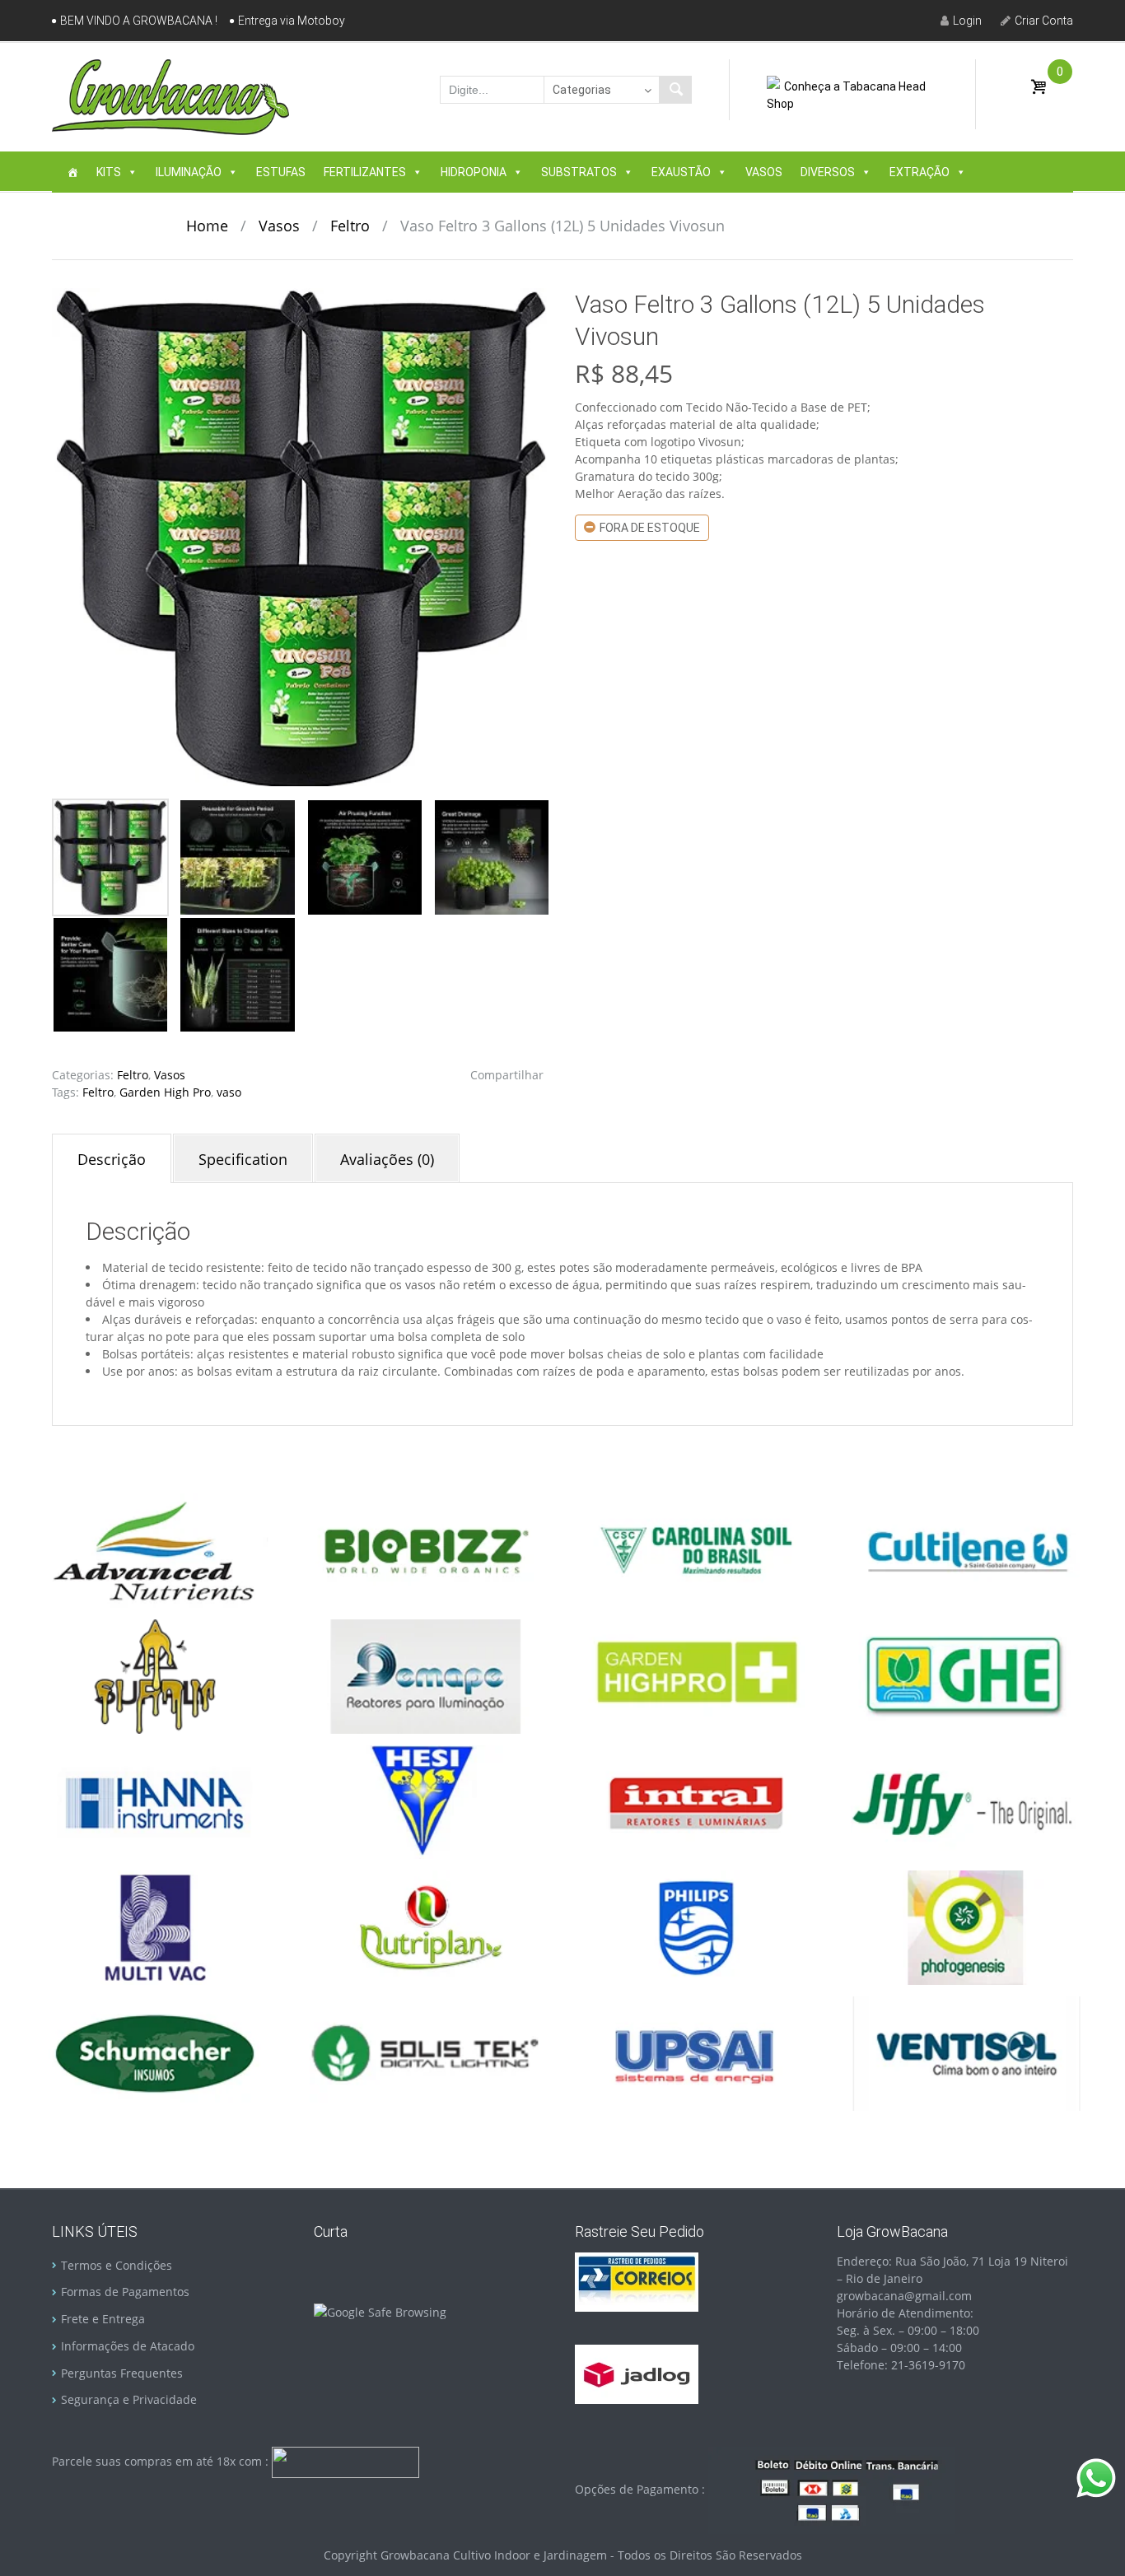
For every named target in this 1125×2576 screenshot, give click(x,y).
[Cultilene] (966, 1549)
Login (967, 21)
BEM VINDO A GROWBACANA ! (139, 21)
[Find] (675, 90)
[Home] (72, 172)
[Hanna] (155, 1801)
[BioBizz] (425, 1549)
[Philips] (696, 1926)
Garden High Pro (165, 1092)
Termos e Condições (117, 2265)
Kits (109, 172)
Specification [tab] (243, 1159)
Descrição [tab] (112, 1159)
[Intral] (696, 1801)
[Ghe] (966, 1675)
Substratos (579, 172)
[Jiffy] (966, 1801)
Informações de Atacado (128, 2346)
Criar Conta (1044, 21)
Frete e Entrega (103, 2319)
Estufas (281, 172)
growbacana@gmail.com (904, 2296)
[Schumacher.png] (155, 2052)
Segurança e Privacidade (129, 2399)
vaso (229, 1092)
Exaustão (681, 172)
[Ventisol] (966, 2052)
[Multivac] (155, 1926)
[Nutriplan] (425, 1926)
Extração (920, 172)
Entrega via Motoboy (292, 21)
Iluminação (189, 172)
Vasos (764, 172)
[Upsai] (696, 2052)
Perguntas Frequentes (122, 2373)
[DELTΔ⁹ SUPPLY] (155, 1675)
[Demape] (425, 1675)
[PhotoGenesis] (966, 1926)
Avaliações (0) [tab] (387, 1159)
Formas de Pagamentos (125, 2292)
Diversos (828, 172)
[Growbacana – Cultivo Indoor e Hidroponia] (170, 96)
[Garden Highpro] (696, 1675)
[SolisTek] (425, 2052)
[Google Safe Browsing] (380, 2311)
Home (207, 226)
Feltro (350, 226)
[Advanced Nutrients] (155, 1549)
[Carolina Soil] (696, 1549)
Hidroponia (474, 172)
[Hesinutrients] (425, 1801)
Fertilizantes (365, 172)
